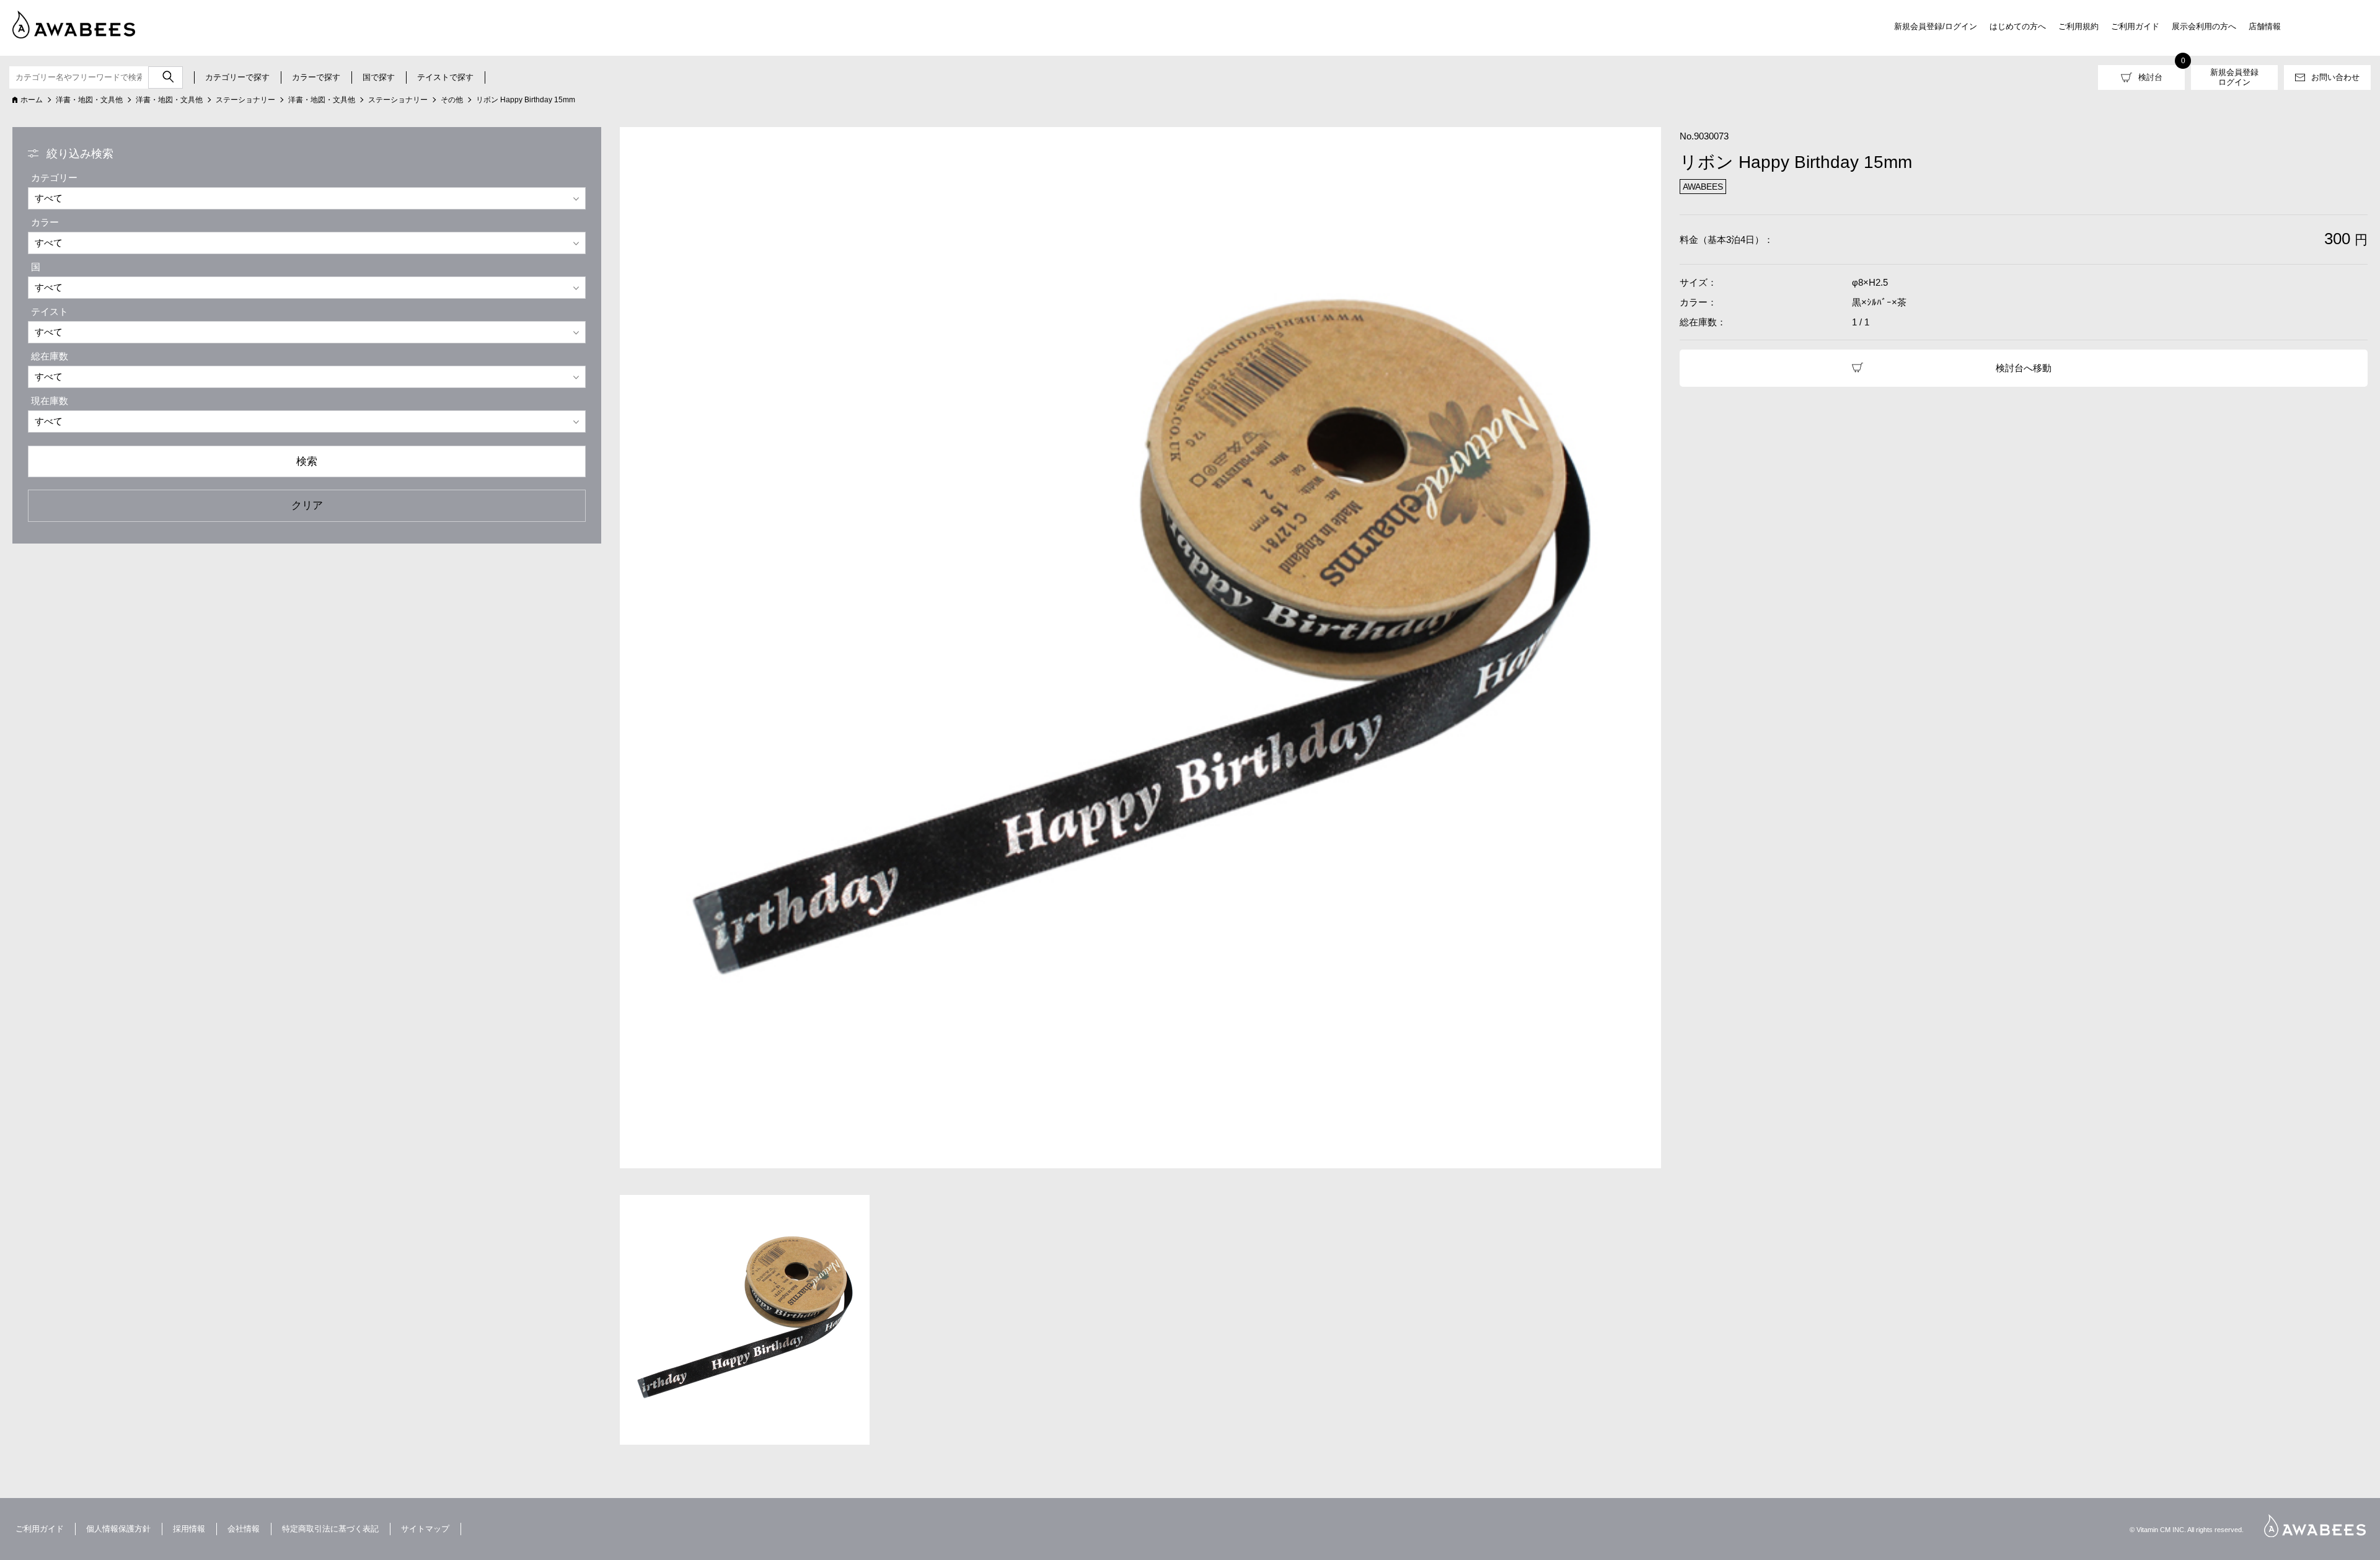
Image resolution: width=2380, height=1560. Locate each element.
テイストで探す (445, 77)
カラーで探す (316, 77)
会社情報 (244, 1529)
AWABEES (2315, 1526)
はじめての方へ (2018, 26)
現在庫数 (50, 401)
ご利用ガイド (2135, 26)
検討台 (2150, 77)
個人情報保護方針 (118, 1529)
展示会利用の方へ (2204, 26)
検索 (307, 461)
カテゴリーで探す (237, 77)
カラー (45, 222)
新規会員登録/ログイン (1936, 26)
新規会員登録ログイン (2234, 77)
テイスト (50, 311)
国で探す (379, 77)
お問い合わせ (2335, 77)
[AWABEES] (65, 22)
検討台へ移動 (2024, 368)
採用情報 (189, 1529)
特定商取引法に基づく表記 (330, 1529)
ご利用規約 (2078, 26)
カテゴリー (54, 178)
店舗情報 (2265, 26)
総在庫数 (50, 356)
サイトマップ (425, 1529)
